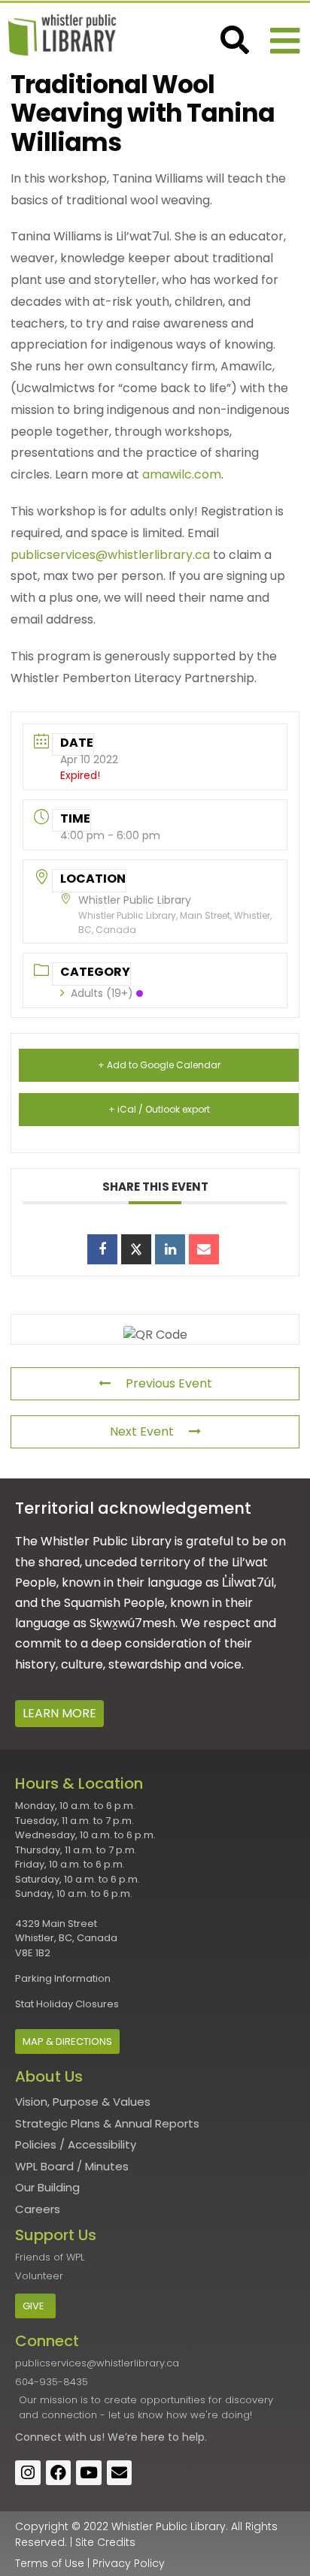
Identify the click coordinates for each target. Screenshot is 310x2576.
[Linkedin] (170, 1249)
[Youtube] (89, 2473)
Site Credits (105, 2542)
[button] (285, 41)
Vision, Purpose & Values (83, 2102)
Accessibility (102, 2144)
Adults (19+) (102, 993)
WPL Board (44, 2166)
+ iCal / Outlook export (159, 1109)
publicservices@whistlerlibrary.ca (110, 555)
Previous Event (169, 1383)
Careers (38, 2209)
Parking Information (63, 1978)
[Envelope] (120, 2473)
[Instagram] (28, 2473)
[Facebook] (59, 2473)
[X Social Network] (136, 1249)
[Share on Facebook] (102, 1249)
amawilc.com (182, 474)
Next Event (142, 1431)
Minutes (107, 2166)
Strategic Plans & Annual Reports (107, 2123)
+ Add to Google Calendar (159, 1065)
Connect (38, 2437)
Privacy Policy (129, 2563)
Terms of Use (50, 2563)
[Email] (204, 1249)
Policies (36, 2144)
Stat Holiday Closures (67, 2004)
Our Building (47, 2187)
